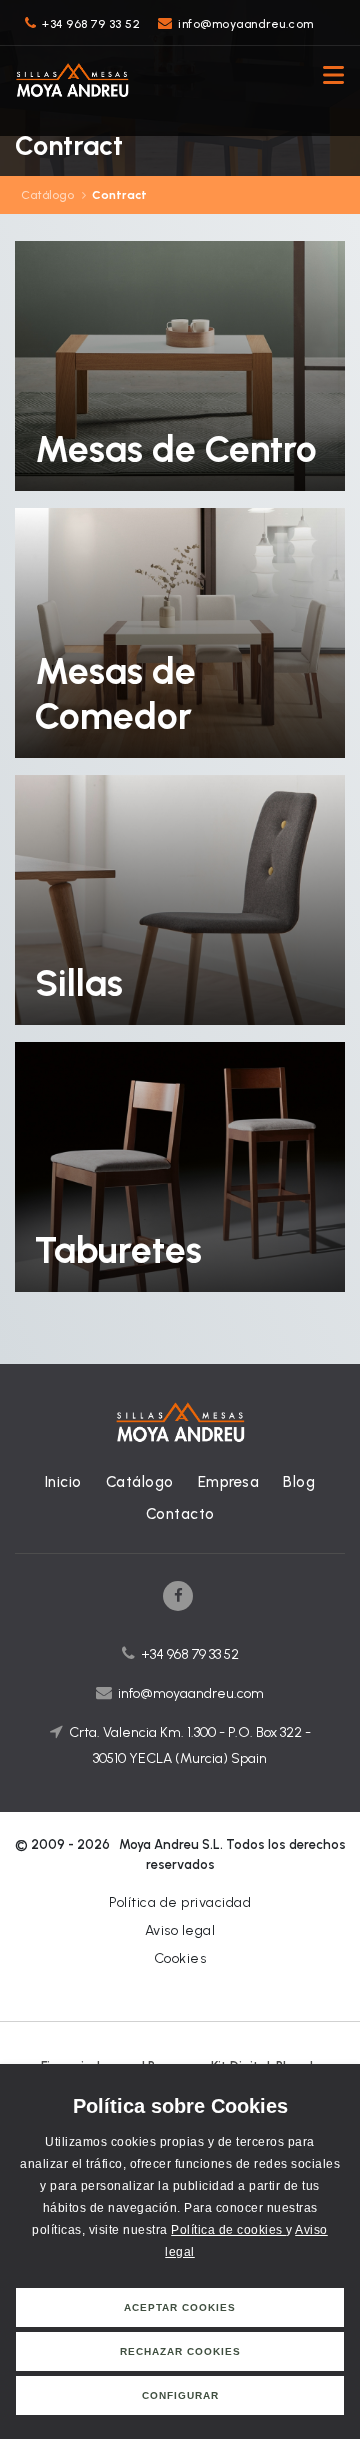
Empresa (229, 1482)
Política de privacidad (180, 1902)
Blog (299, 1482)
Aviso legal (180, 1930)
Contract (119, 195)
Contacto (180, 1514)
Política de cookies (228, 2230)
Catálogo (47, 195)
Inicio (63, 1482)
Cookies (180, 1958)
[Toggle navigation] (328, 77)
